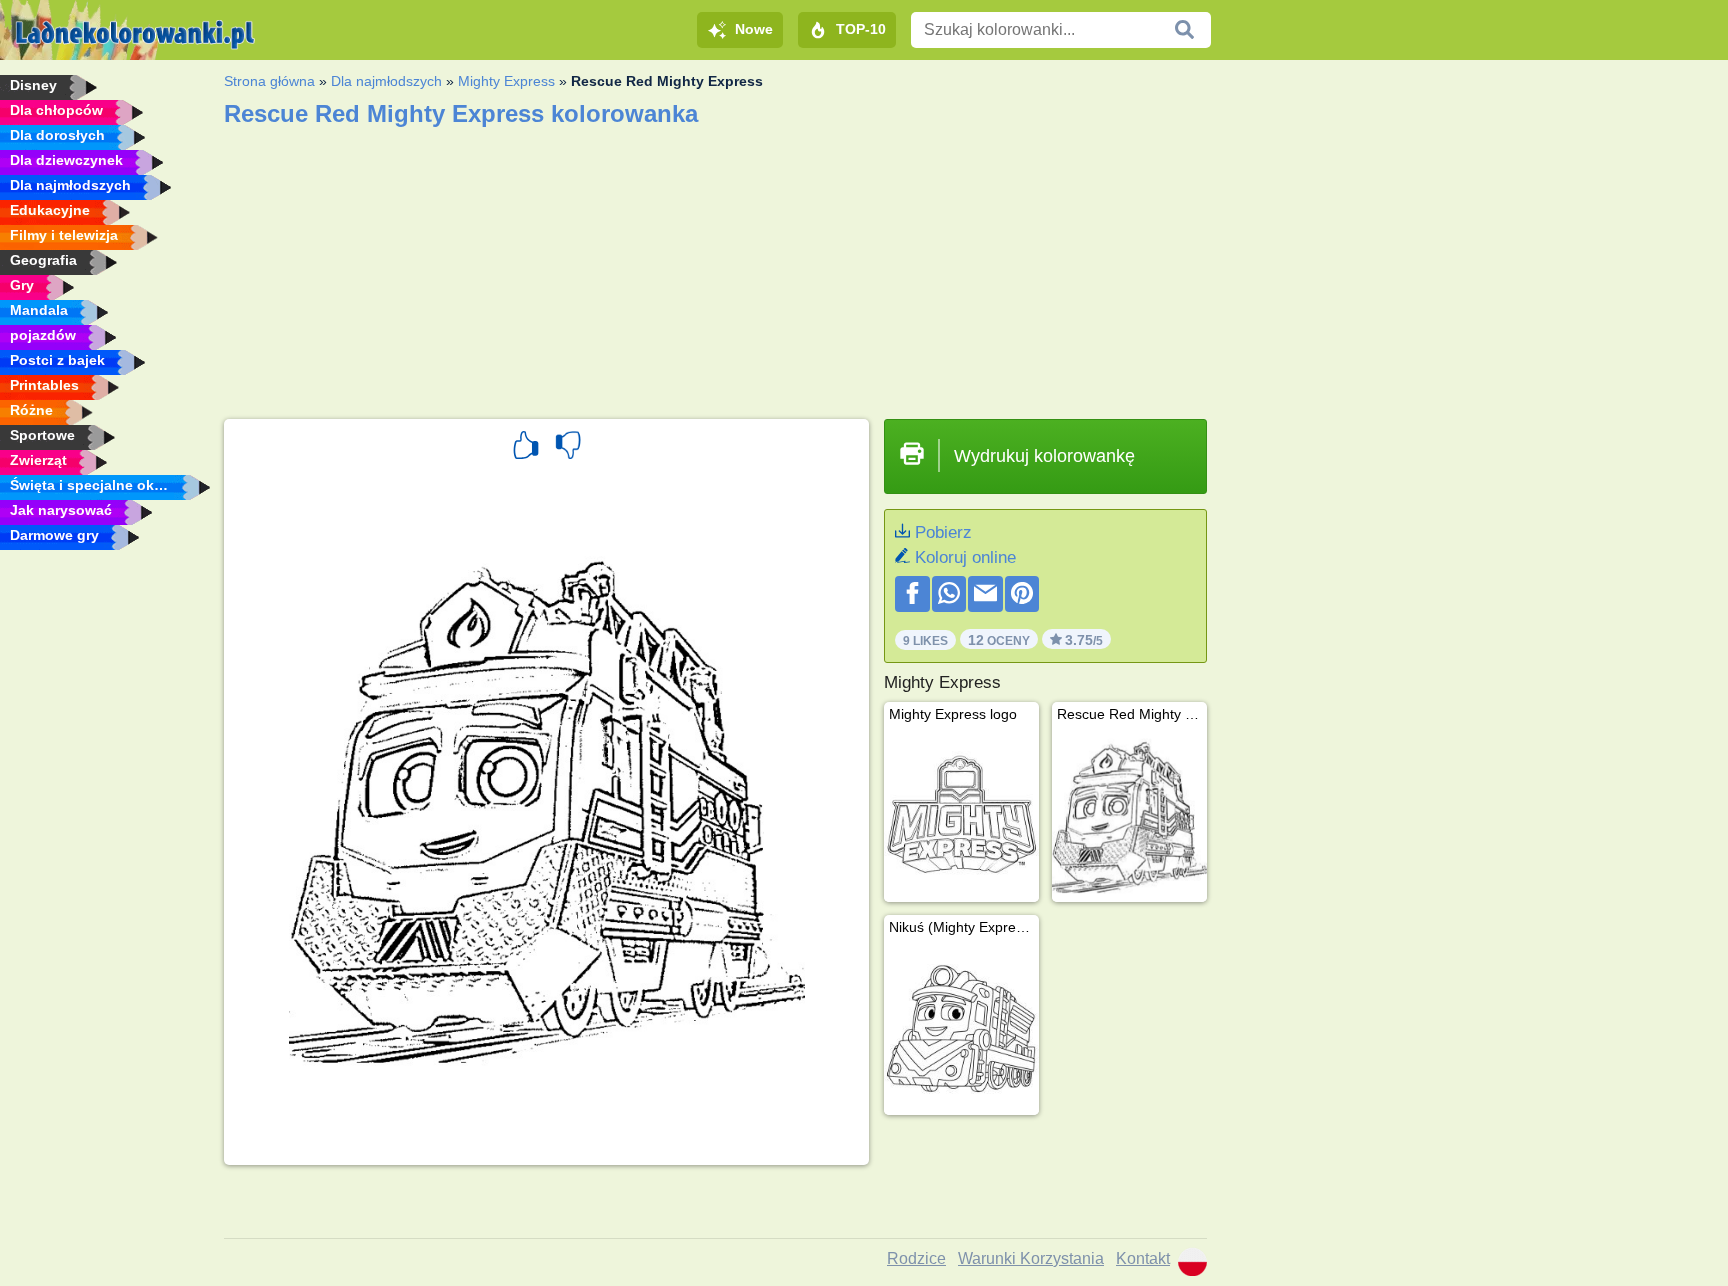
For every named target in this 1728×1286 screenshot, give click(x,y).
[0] (568, 448)
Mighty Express (506, 81)
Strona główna (269, 81)
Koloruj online (965, 557)
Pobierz (943, 532)
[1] (526, 448)
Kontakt (1143, 1258)
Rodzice (916, 1258)
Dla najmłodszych (386, 81)
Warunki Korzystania (1031, 1258)
